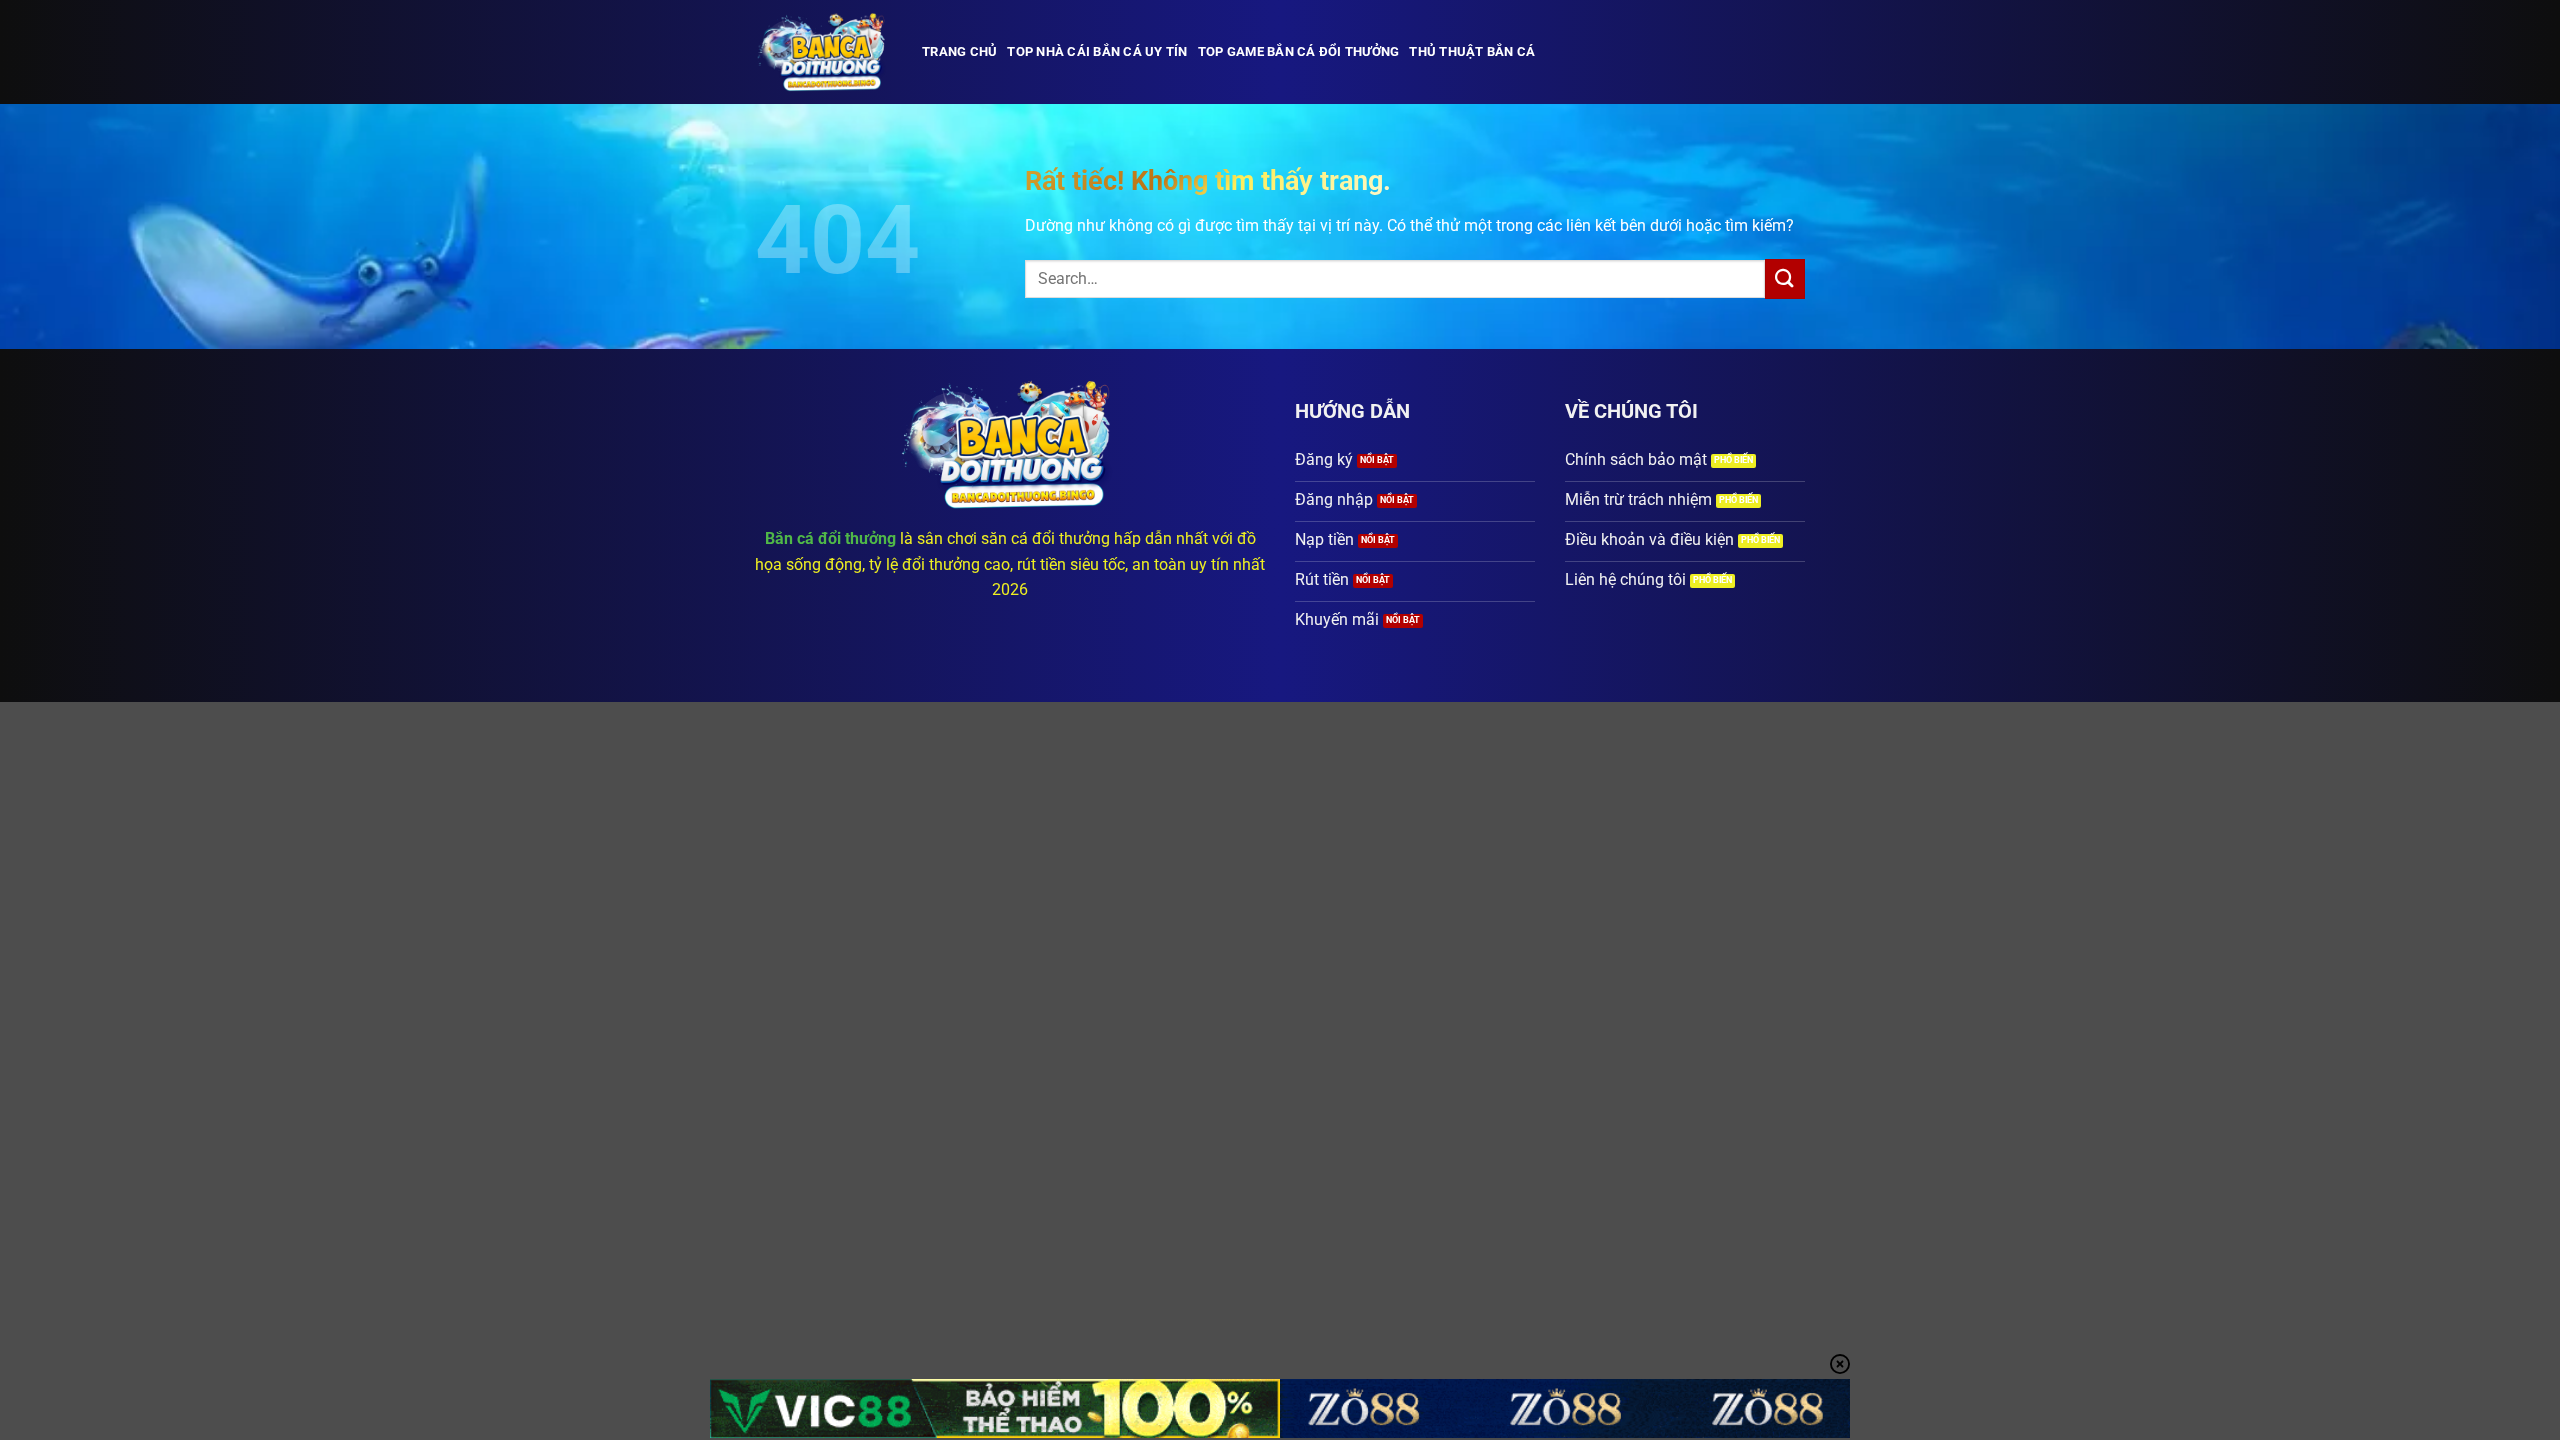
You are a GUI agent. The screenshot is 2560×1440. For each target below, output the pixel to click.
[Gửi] (1785, 278)
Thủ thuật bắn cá (1472, 51)
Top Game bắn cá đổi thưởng (1299, 51)
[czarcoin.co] (823, 52)
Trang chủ (959, 51)
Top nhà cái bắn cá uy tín (1097, 51)
